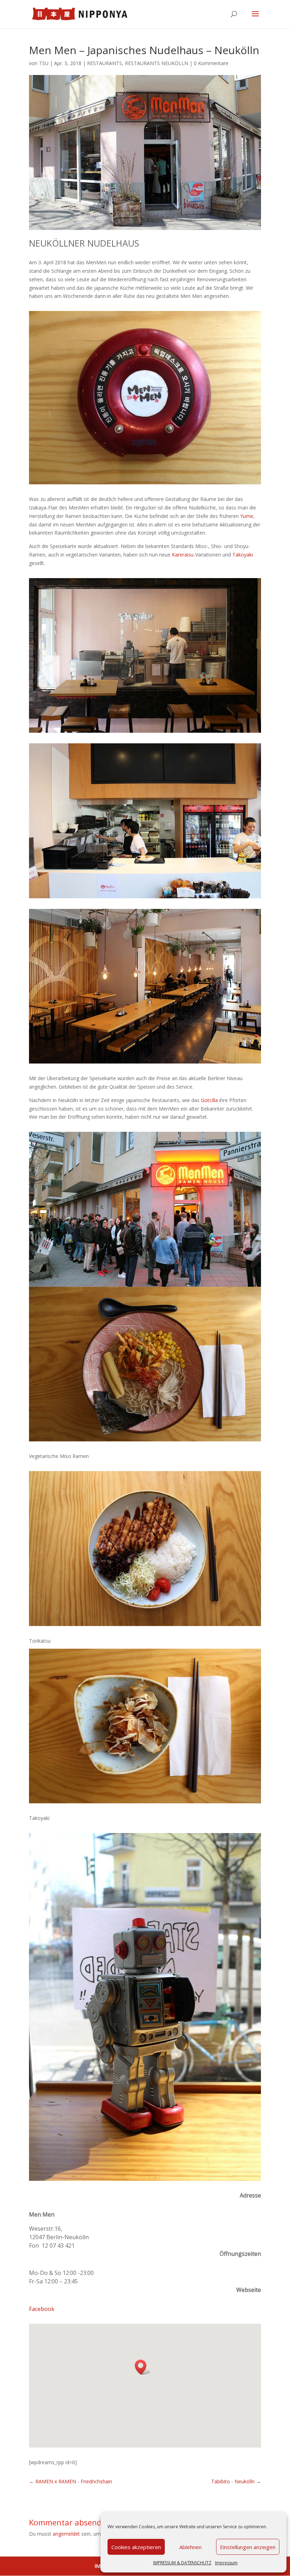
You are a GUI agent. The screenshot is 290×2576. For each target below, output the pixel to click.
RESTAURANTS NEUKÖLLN (156, 63)
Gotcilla (209, 1100)
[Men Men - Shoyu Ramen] (145, 1549)
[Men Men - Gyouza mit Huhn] (145, 1726)
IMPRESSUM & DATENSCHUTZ (182, 2563)
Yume (247, 516)
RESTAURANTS (105, 63)
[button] (143, 2367)
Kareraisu (183, 555)
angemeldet (66, 2534)
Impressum (226, 2563)
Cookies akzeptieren (136, 2547)
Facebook (42, 2309)
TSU (44, 63)
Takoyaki (243, 555)
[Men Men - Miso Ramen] (145, 1364)
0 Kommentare (211, 63)
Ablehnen (190, 2547)
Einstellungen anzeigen (248, 2547)
